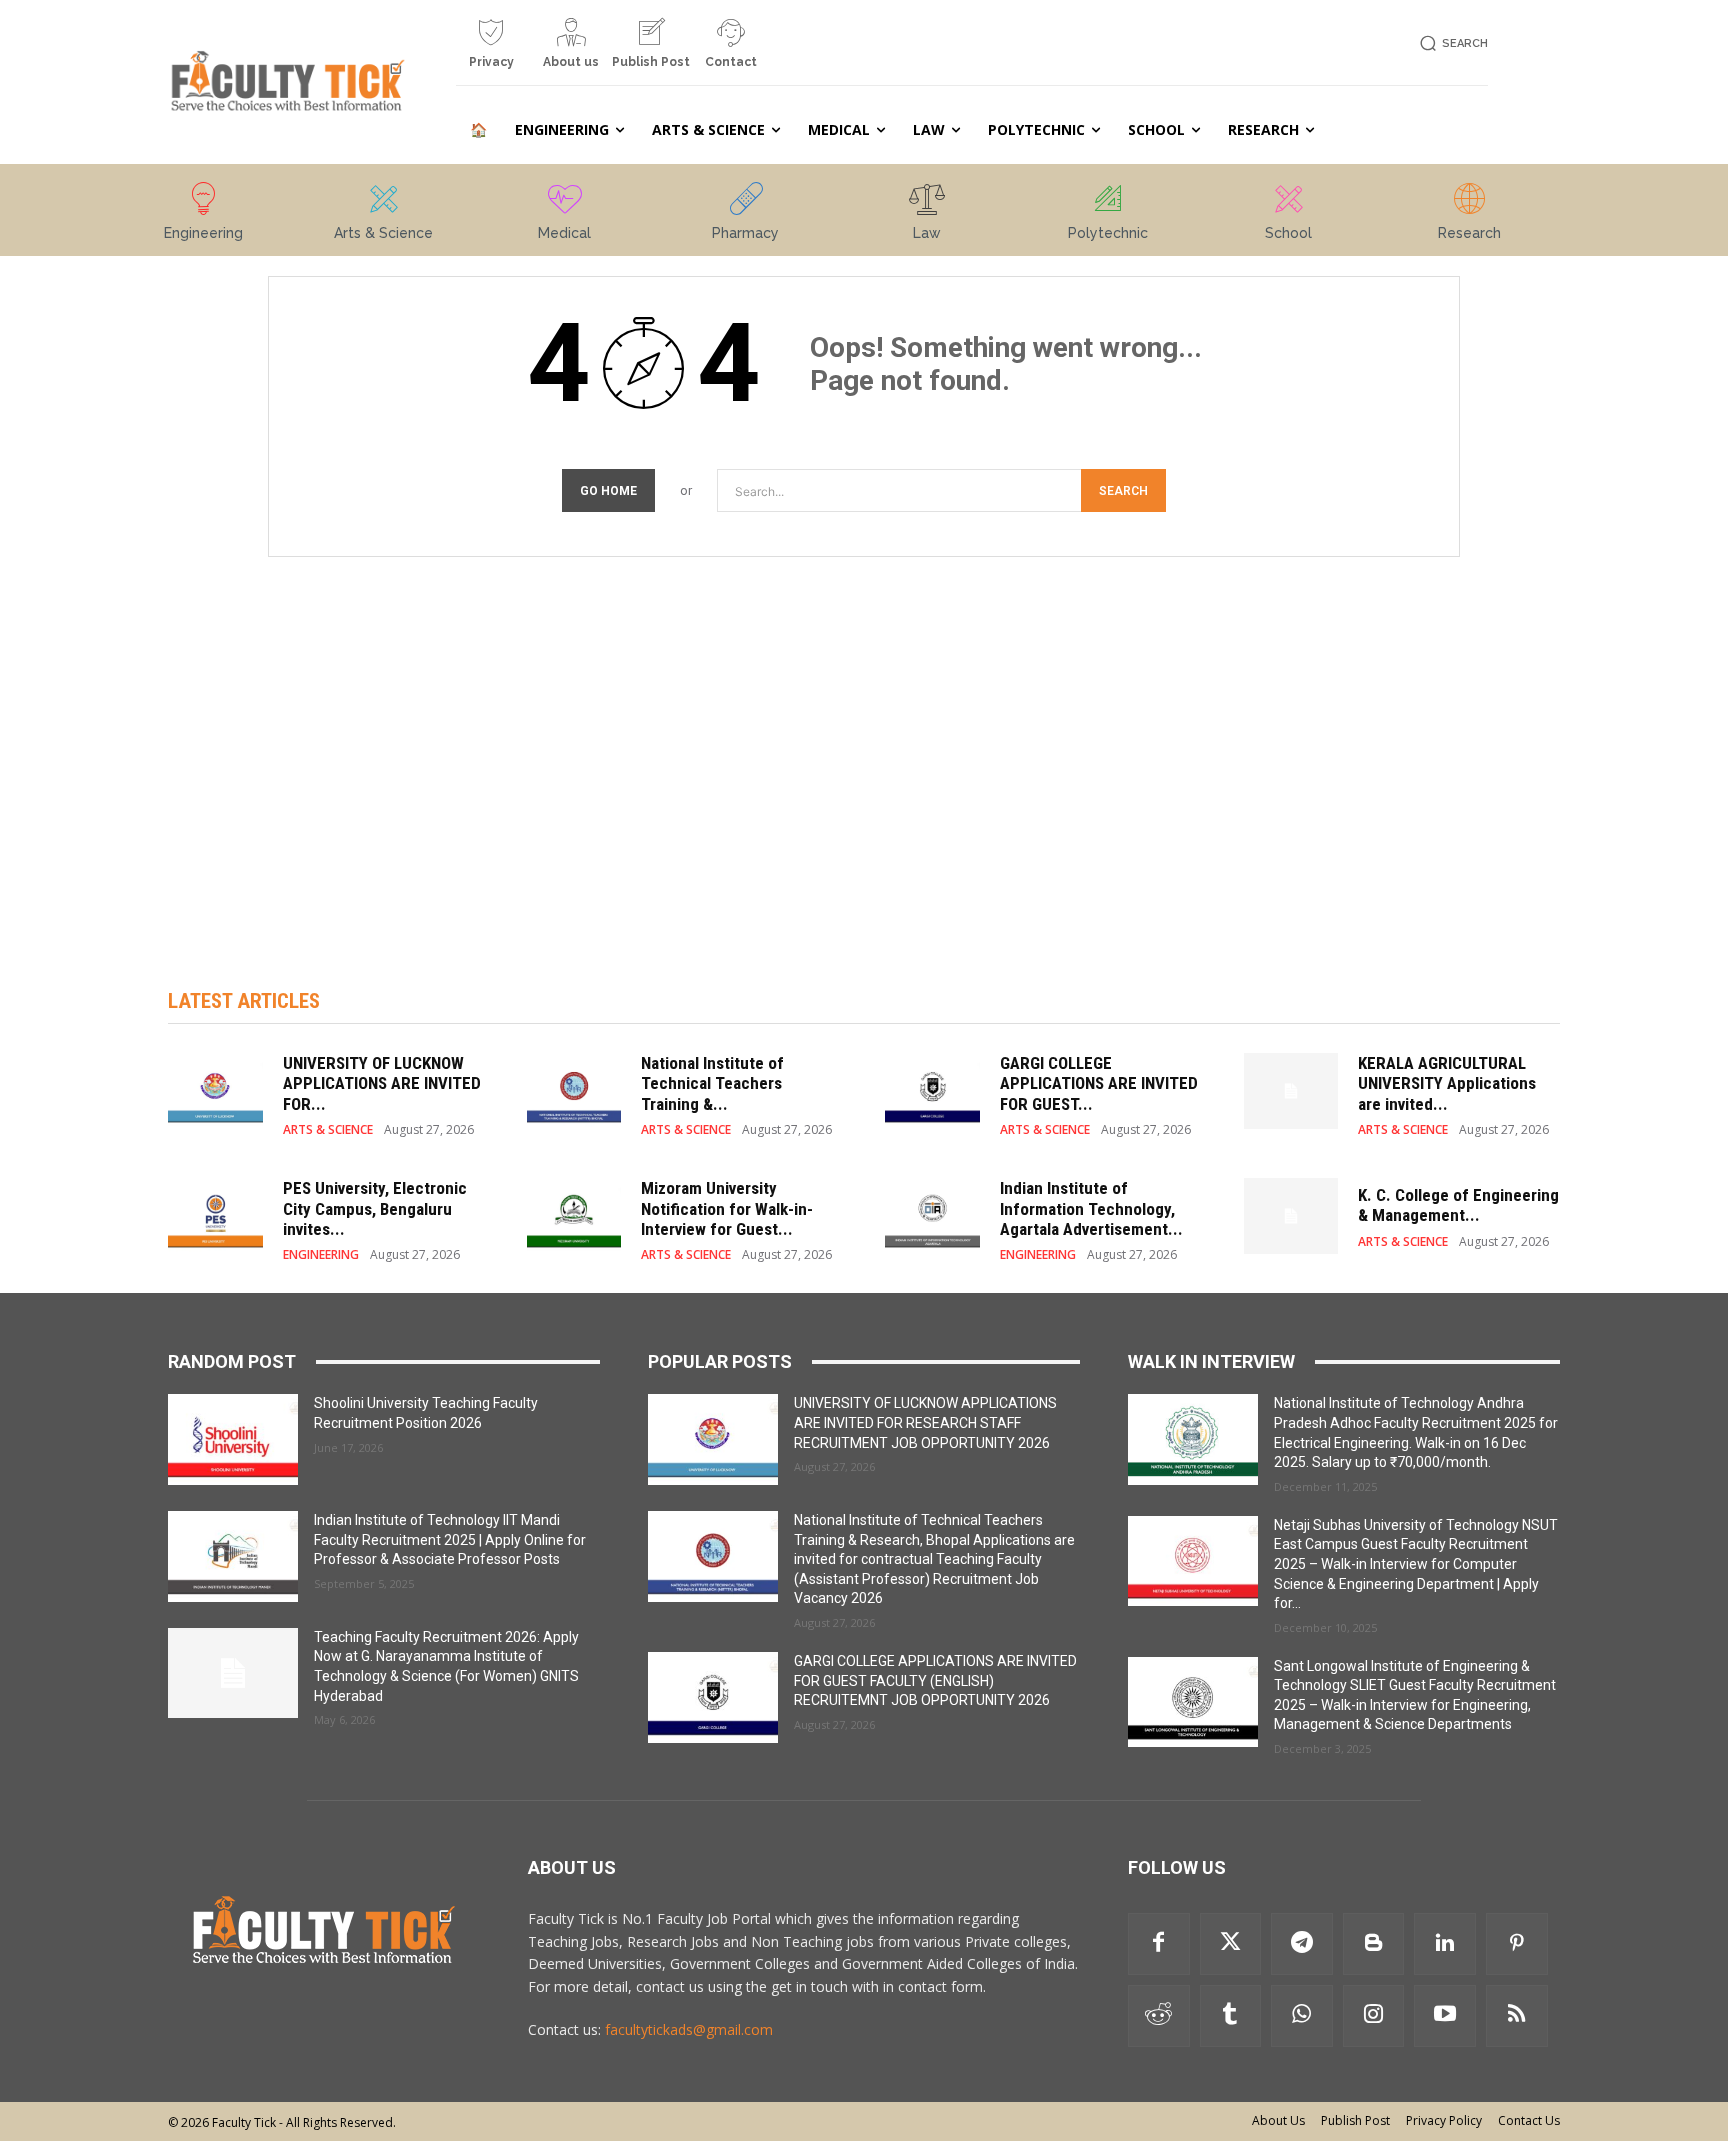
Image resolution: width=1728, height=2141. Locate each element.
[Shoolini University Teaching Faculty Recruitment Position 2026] (233, 1439)
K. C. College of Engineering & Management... (1458, 1205)
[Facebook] (1159, 1944)
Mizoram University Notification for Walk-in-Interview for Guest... (727, 1208)
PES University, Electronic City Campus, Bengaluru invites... (375, 1208)
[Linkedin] (1445, 1944)
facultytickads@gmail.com (689, 2029)
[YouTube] (1445, 2016)
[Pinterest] (1517, 1944)
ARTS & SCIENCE (328, 1130)
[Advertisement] (864, 752)
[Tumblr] (1231, 2016)
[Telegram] (1302, 1944)
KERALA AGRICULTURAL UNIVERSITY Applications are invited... (1447, 1083)
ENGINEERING (321, 1255)
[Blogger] (1374, 1944)
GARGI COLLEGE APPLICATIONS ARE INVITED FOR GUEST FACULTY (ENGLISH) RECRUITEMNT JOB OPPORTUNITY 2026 (935, 1680)
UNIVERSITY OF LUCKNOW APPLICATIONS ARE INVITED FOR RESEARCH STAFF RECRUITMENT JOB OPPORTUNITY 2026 (925, 1422)
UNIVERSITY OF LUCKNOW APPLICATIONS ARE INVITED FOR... (382, 1083)
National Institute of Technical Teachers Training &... (712, 1083)
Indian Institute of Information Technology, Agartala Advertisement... (1091, 1208)
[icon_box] (491, 51)
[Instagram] (1374, 2016)
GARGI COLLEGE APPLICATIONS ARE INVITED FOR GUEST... (1099, 1083)
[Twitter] (1231, 1944)
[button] (1450, 43)
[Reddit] (1159, 2016)
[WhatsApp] (1302, 2016)
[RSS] (1517, 2016)
